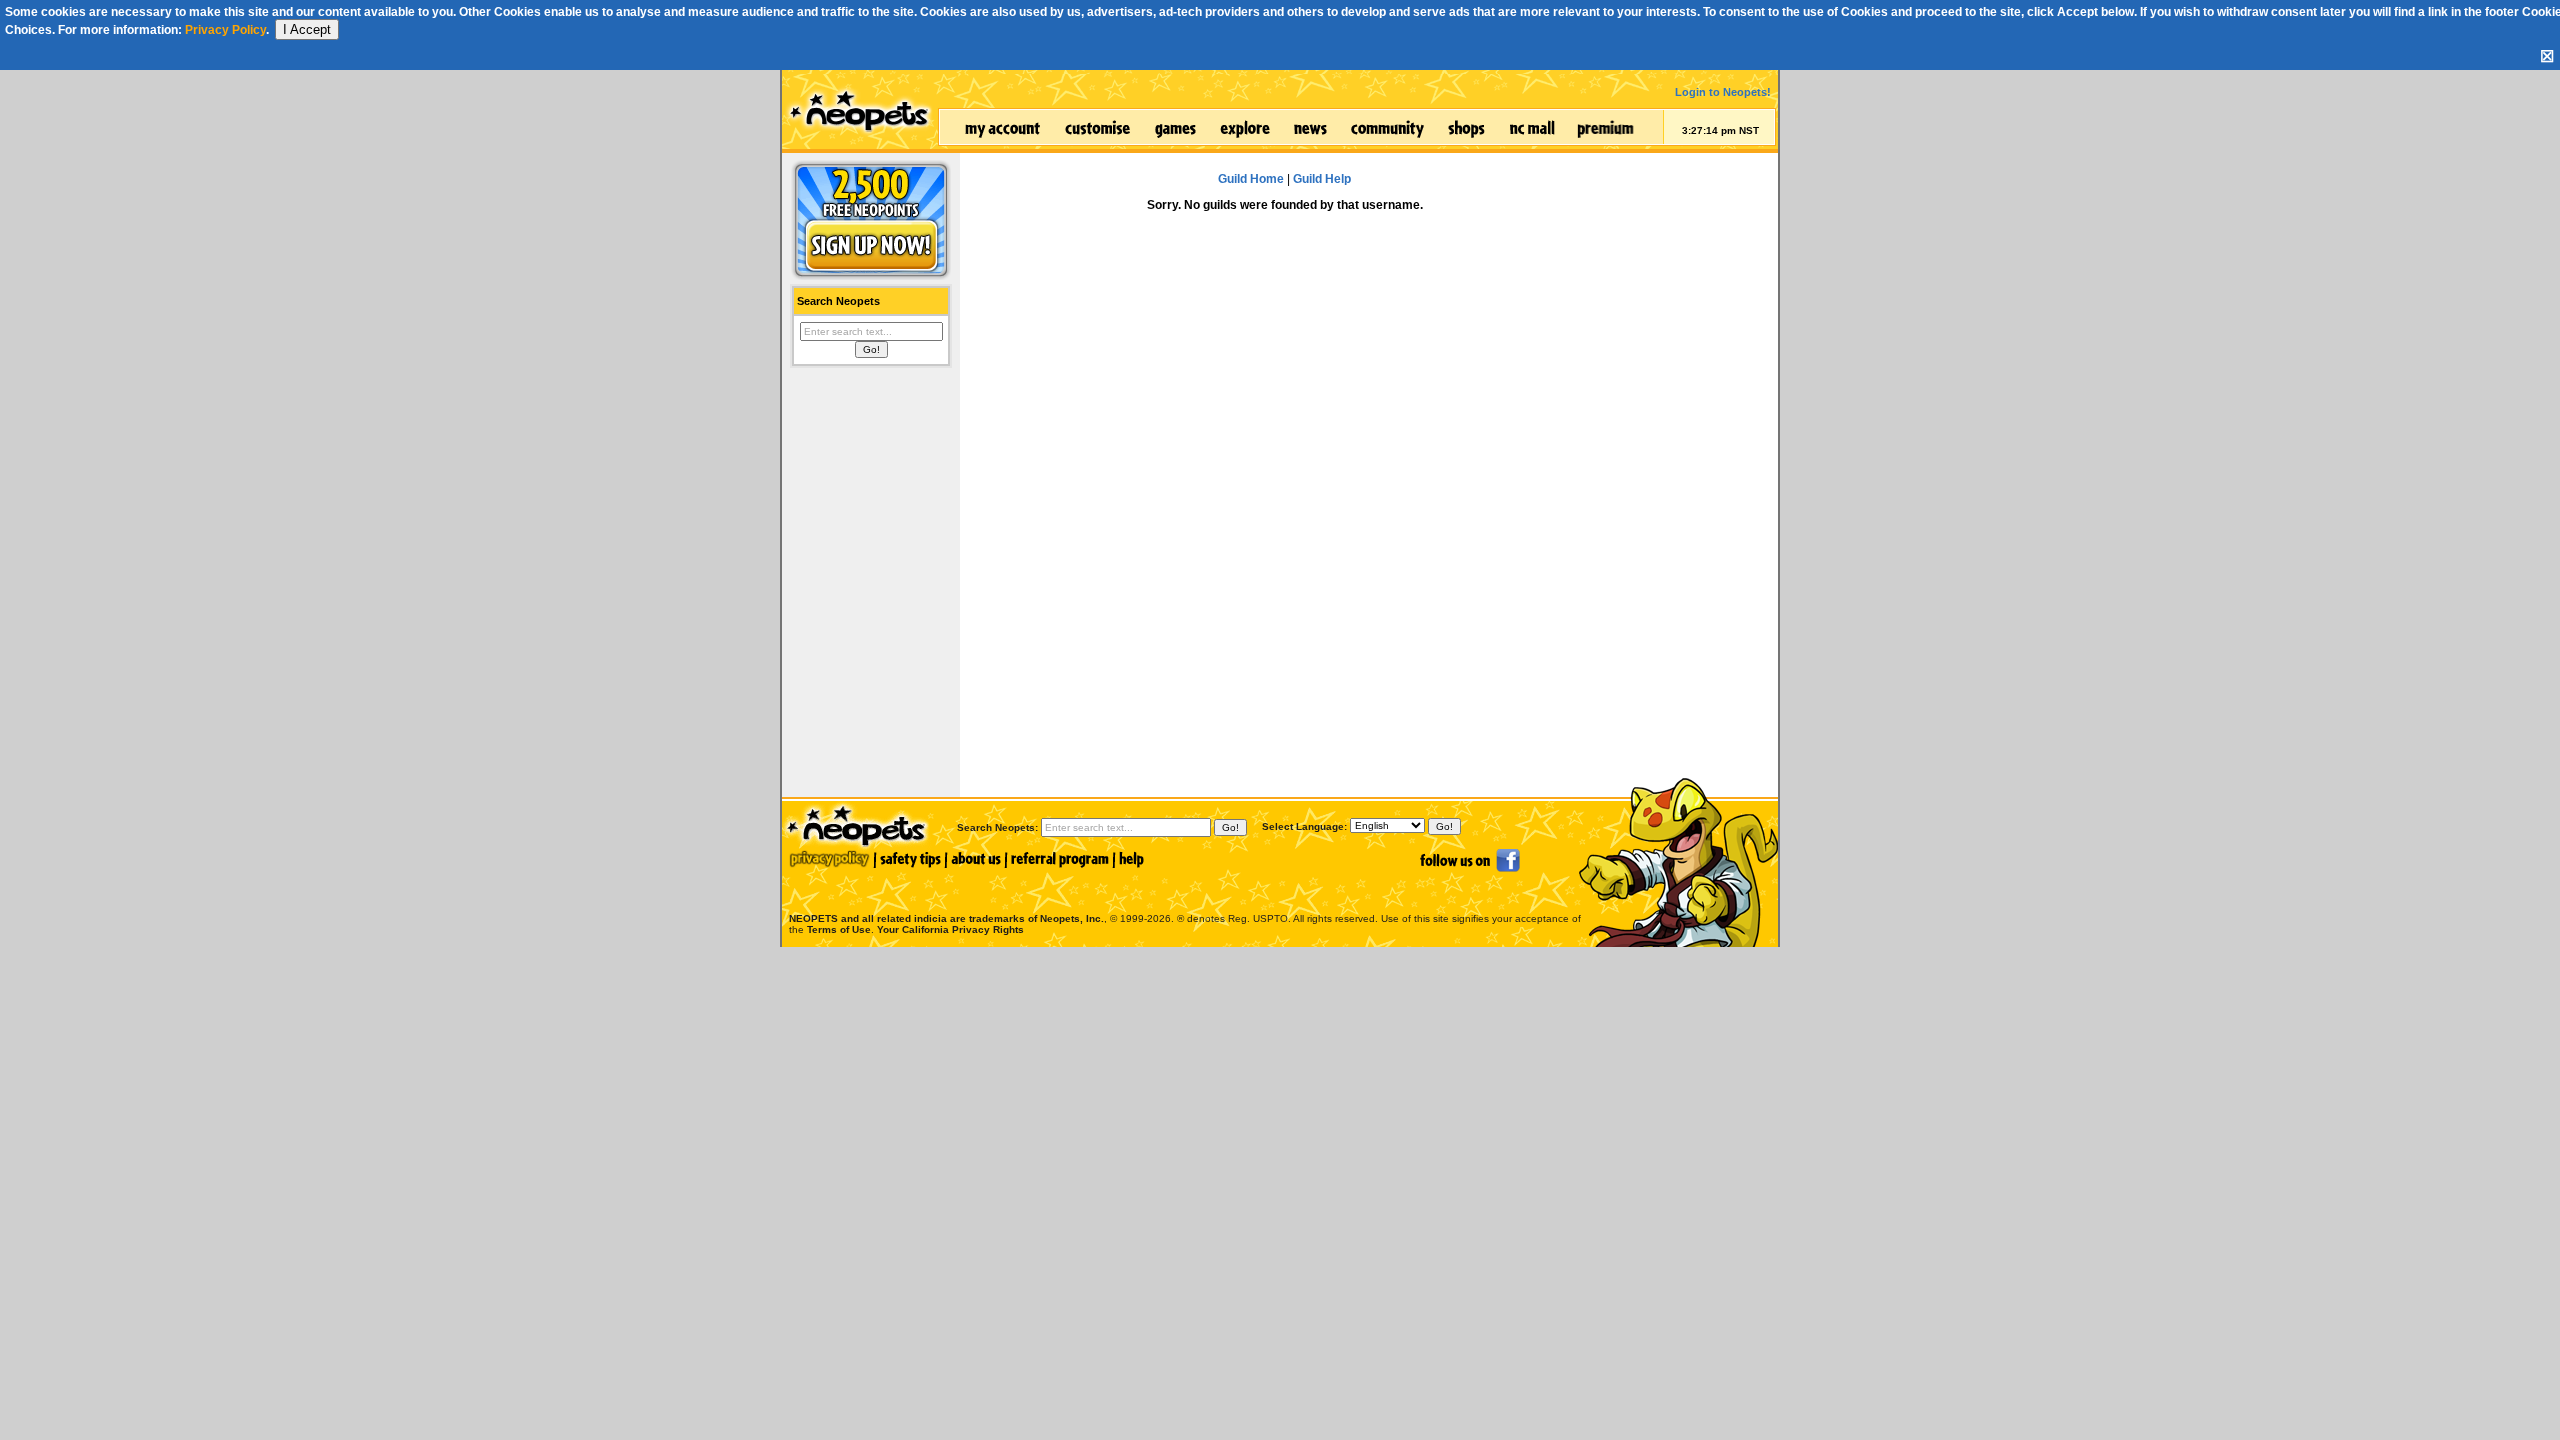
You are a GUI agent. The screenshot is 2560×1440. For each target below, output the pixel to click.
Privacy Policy (225, 30)
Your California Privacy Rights (950, 929)
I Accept (307, 29)
